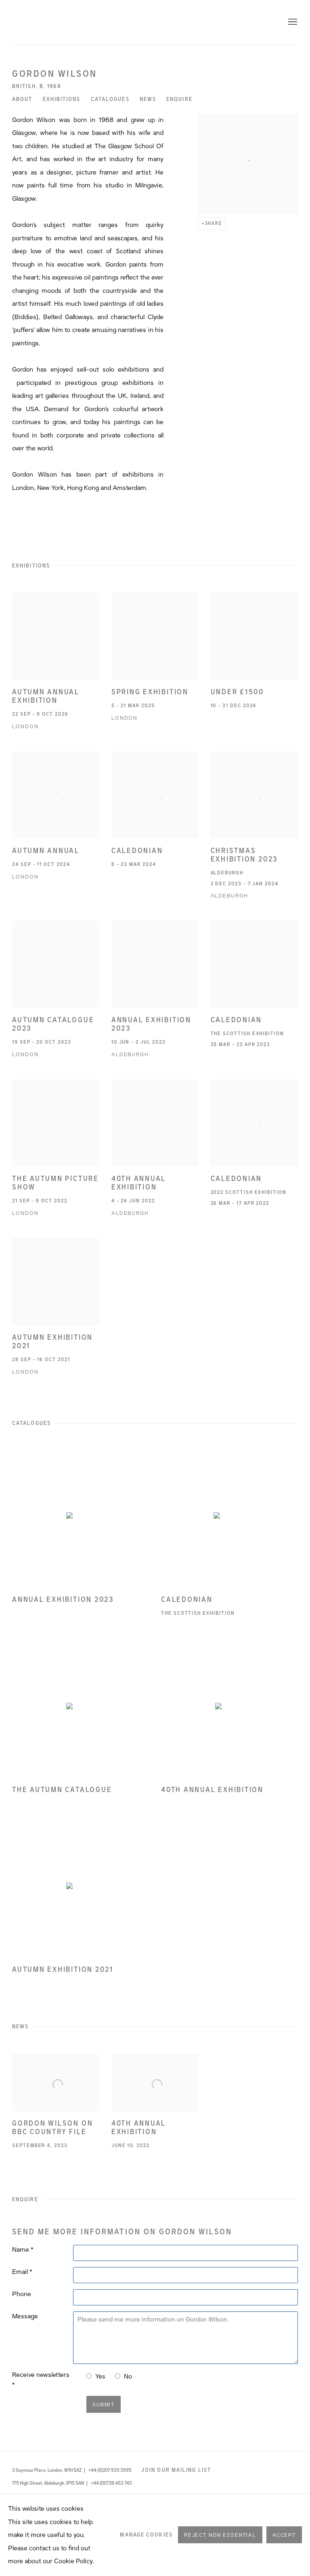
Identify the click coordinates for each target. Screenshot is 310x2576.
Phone (22, 2294)
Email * (22, 2272)
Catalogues (110, 99)
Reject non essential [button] (220, 2536)
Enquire (179, 99)
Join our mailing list (176, 2470)
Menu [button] (292, 22)
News (148, 99)
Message (25, 2316)
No (128, 2376)
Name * (23, 2250)
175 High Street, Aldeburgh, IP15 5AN (49, 2483)
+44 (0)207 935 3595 (110, 2470)
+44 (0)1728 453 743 (111, 2483)
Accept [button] (284, 2536)
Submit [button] (104, 2405)
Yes (100, 2376)
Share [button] (214, 223)
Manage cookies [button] (146, 2535)
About (22, 99)
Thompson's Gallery (155, 22)
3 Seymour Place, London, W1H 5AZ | (49, 2470)
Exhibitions (62, 99)
